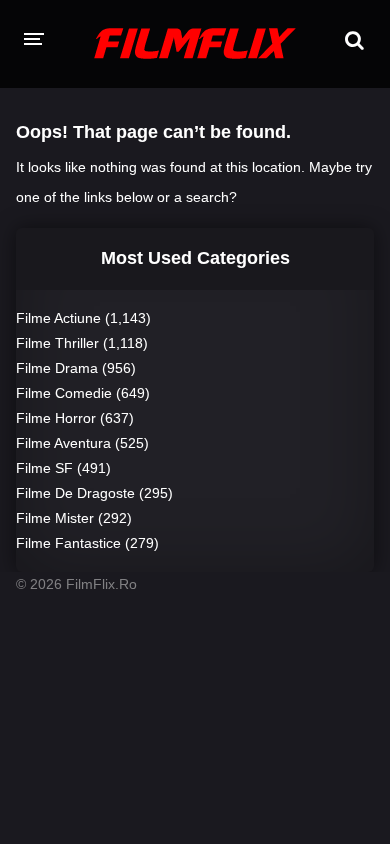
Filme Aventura (63, 443)
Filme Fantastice (68, 543)
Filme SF (44, 468)
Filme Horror (56, 418)
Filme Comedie (64, 393)
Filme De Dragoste (75, 493)
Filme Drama (57, 368)
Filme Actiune (58, 318)
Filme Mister (55, 518)
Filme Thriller (57, 343)
